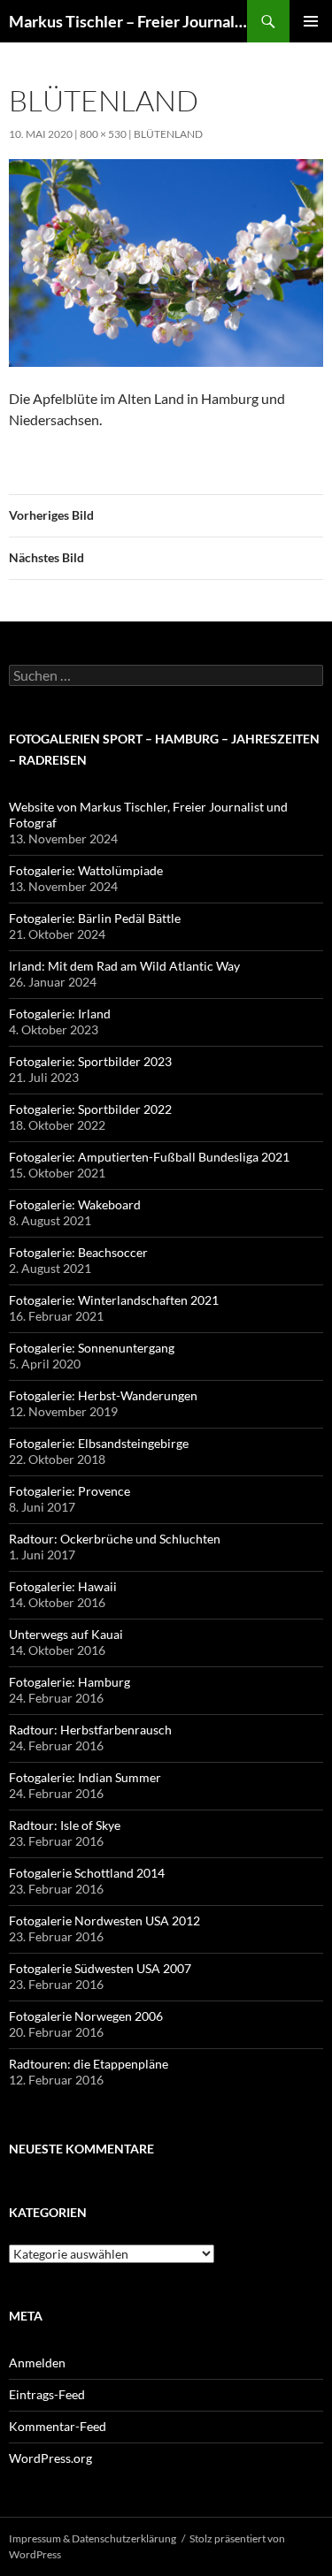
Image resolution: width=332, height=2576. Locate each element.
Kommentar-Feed (58, 2426)
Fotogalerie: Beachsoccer (78, 1252)
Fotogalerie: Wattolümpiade (86, 870)
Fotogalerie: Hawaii (63, 1586)
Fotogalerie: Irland (60, 1014)
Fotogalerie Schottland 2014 (87, 1873)
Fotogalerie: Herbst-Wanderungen (103, 1395)
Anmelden (37, 2363)
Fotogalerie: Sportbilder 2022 (90, 1109)
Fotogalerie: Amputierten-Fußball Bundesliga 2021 (149, 1157)
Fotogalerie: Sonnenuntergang (92, 1348)
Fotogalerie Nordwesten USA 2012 (104, 1921)
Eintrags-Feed (47, 2394)
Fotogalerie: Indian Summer (85, 1777)
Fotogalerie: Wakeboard (75, 1204)
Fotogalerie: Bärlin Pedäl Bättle (95, 918)
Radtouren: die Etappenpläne (89, 2064)
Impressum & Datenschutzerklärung (93, 2538)
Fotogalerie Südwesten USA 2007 (100, 1968)
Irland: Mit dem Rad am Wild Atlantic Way (124, 966)
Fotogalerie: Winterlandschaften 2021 (114, 1300)
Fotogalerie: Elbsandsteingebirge (99, 1443)
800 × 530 (103, 134)
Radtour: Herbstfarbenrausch (90, 1730)
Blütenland (168, 134)
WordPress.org (50, 2458)
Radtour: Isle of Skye (65, 1825)
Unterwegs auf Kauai (66, 1634)
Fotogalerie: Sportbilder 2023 (90, 1061)
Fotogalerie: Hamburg (69, 1682)
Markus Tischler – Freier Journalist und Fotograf (128, 21)
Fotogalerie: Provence (69, 1491)
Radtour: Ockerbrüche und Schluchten (115, 1539)
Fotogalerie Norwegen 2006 (86, 2016)
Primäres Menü (311, 21)
